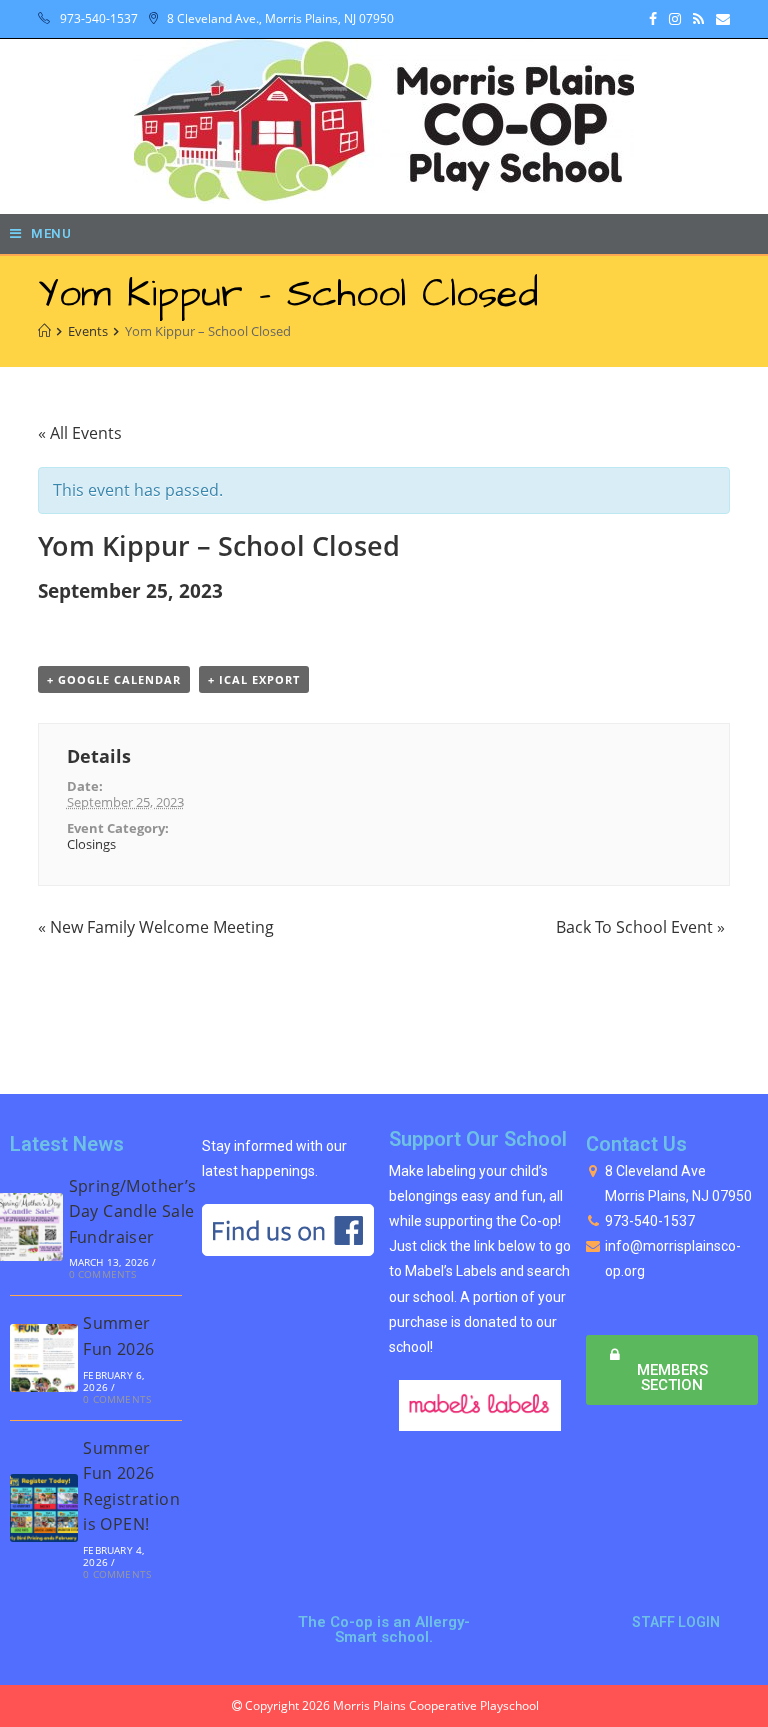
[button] (672, 1370)
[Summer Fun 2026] (44, 1358)
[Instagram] (675, 19)
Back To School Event (640, 927)
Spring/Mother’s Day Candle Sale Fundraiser (133, 1211)
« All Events (80, 433)
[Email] (720, 19)
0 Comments (103, 1274)
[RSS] (698, 19)
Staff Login (676, 1622)
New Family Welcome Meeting (156, 927)
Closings (91, 844)
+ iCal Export (254, 679)
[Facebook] (653, 19)
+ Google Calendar (114, 679)
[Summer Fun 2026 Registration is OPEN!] (44, 1508)
